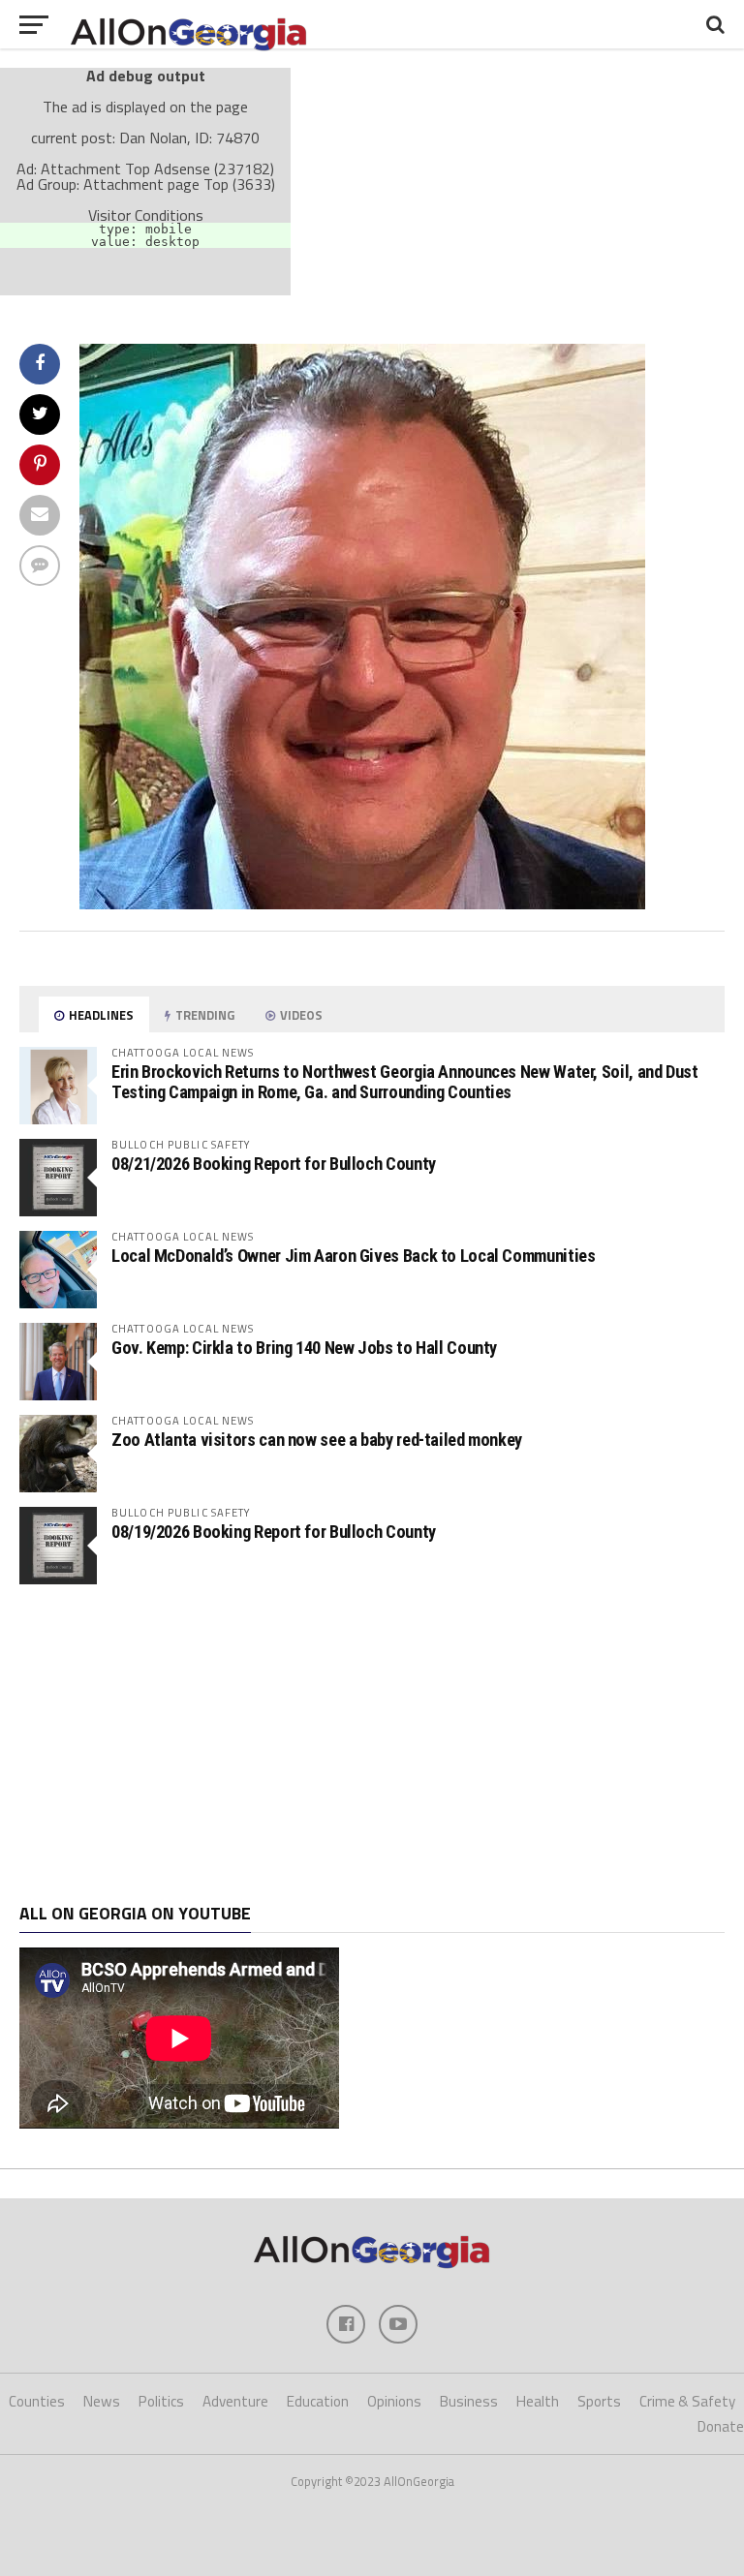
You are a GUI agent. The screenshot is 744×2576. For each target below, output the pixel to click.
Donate (721, 2426)
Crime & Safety (687, 2401)
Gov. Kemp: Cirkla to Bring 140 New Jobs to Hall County (304, 1348)
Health (538, 2401)
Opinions (394, 2401)
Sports (599, 2401)
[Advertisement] (372, 1744)
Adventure (235, 2401)
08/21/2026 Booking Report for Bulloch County (274, 1164)
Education (318, 2401)
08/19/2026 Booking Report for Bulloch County (274, 1532)
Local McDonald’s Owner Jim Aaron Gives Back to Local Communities (353, 1256)
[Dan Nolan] (362, 904)
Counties (37, 2401)
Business (469, 2401)
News (102, 2401)
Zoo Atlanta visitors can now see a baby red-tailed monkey (317, 1440)
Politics (161, 2401)
